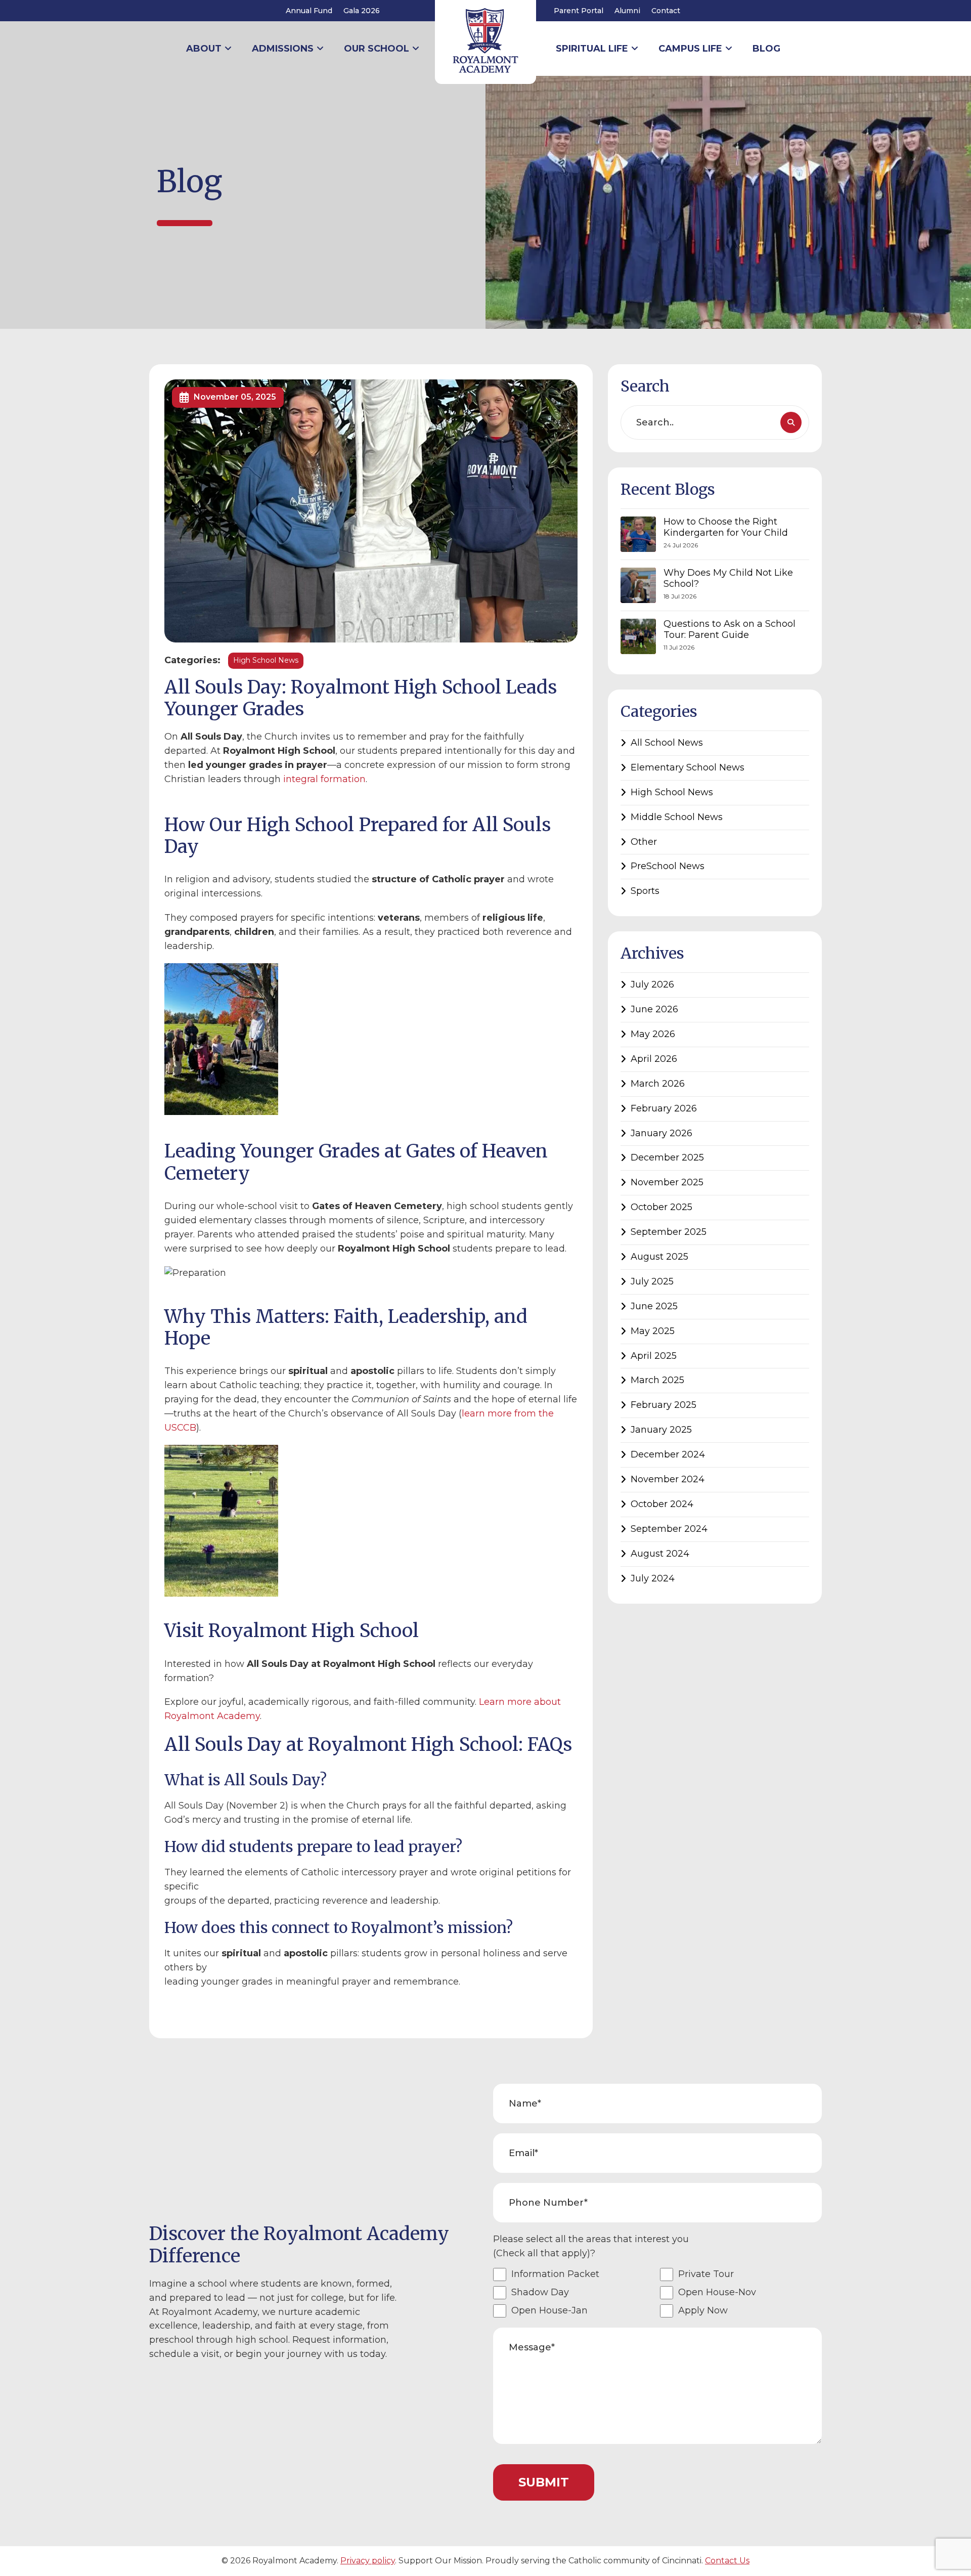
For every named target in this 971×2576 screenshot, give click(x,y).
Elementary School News (688, 767)
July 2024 (653, 1578)
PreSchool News (668, 866)
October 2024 (662, 1504)
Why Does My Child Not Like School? (728, 578)
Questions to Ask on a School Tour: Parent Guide (730, 630)
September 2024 (669, 1529)
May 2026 (653, 1034)
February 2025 (664, 1405)
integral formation (324, 779)
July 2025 (652, 1281)
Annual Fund (309, 11)
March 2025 (657, 1380)
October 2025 (661, 1207)
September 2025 (669, 1232)
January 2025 (661, 1430)
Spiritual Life (592, 49)
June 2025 (654, 1306)
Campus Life (690, 49)
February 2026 (664, 1108)
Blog (766, 49)
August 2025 (659, 1257)
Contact (666, 11)
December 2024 (668, 1454)
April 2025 (654, 1356)
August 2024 (660, 1554)
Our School (377, 49)
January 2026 (661, 1133)
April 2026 (654, 1059)
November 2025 (667, 1182)
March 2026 (658, 1084)
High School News (266, 660)
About (204, 49)
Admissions (283, 49)
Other (644, 842)
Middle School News (677, 817)
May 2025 (653, 1331)
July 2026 (652, 984)
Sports (645, 891)
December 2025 (667, 1157)
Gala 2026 (362, 11)
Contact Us (727, 2561)
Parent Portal (579, 11)
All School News (667, 743)
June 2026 (654, 1009)
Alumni (627, 11)
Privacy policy (368, 2561)
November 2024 (668, 1479)
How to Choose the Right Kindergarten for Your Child (726, 527)
